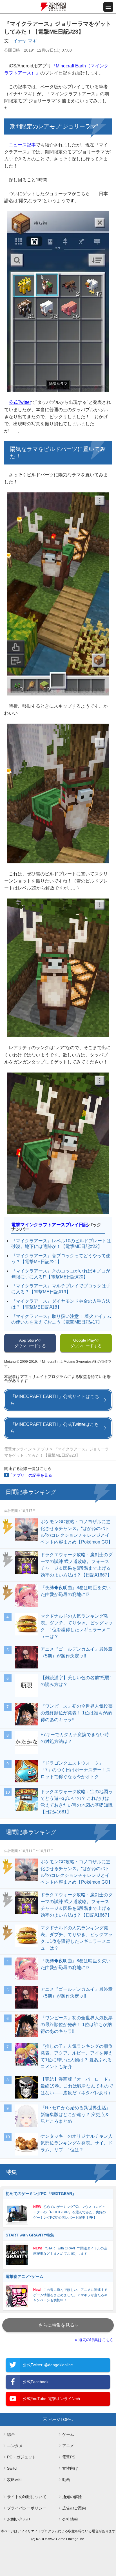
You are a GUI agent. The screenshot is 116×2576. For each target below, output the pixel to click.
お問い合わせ (19, 2519)
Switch (13, 2468)
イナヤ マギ (25, 41)
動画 (66, 2480)
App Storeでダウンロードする (30, 1343)
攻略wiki (14, 2480)
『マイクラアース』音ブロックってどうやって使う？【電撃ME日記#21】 (61, 1259)
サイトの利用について (27, 2497)
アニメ (68, 2446)
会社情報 (70, 2519)
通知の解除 (72, 2497)
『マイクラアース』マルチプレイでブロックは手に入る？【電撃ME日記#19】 (61, 1289)
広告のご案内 (74, 2508)
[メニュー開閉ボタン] (108, 7)
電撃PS (69, 2457)
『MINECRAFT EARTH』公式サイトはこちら (55, 1400)
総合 (11, 2434)
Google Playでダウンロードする (86, 1343)
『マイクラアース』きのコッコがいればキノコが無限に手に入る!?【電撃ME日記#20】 (61, 1274)
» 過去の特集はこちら (94, 2340)
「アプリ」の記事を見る (30, 1475)
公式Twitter (20, 402)
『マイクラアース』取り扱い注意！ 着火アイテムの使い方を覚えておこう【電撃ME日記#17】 (61, 1319)
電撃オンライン (18, 1449)
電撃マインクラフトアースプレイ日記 (50, 1225)
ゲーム (68, 2434)
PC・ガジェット (22, 2457)
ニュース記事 (22, 145)
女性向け (70, 2468)
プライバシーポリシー (27, 2508)
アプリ (43, 1449)
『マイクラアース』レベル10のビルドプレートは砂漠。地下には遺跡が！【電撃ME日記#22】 (61, 1244)
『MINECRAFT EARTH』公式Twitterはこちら (55, 1428)
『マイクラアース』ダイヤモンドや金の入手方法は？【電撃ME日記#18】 (61, 1304)
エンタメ (15, 2446)
